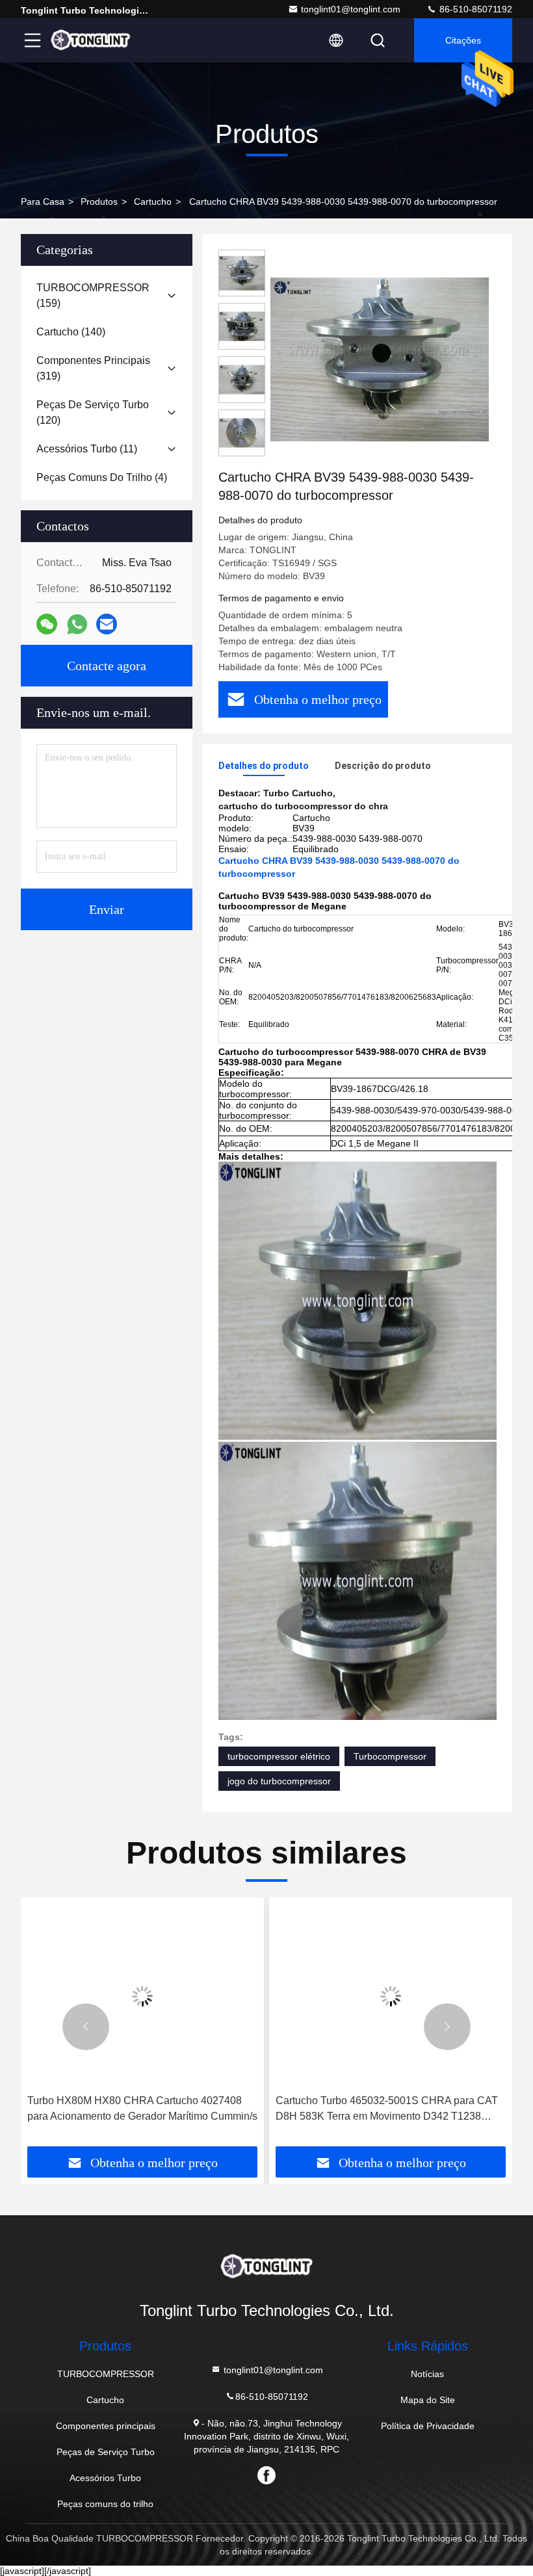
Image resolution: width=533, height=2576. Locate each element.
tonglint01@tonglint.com (351, 9)
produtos (99, 202)
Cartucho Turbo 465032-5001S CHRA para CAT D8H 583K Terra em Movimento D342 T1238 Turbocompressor (138, 2110)
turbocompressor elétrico (279, 1756)
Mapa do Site (428, 2400)
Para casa (43, 202)
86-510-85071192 (474, 9)
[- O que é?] (77, 624)
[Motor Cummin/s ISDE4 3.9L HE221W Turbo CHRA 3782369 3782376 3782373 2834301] (391, 1996)
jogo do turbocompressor (279, 1781)
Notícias (427, 2374)
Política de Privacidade (428, 2426)
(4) (102, 477)
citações (463, 40)
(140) (71, 332)
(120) (93, 412)
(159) (93, 295)
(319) (93, 368)
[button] (86, 2027)
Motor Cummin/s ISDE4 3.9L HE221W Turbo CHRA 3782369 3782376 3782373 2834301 (378, 2108)
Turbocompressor (390, 1756)
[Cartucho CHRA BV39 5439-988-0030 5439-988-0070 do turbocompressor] (380, 359)
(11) (87, 449)
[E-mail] (107, 624)
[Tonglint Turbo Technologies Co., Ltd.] (90, 40)
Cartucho (153, 202)
